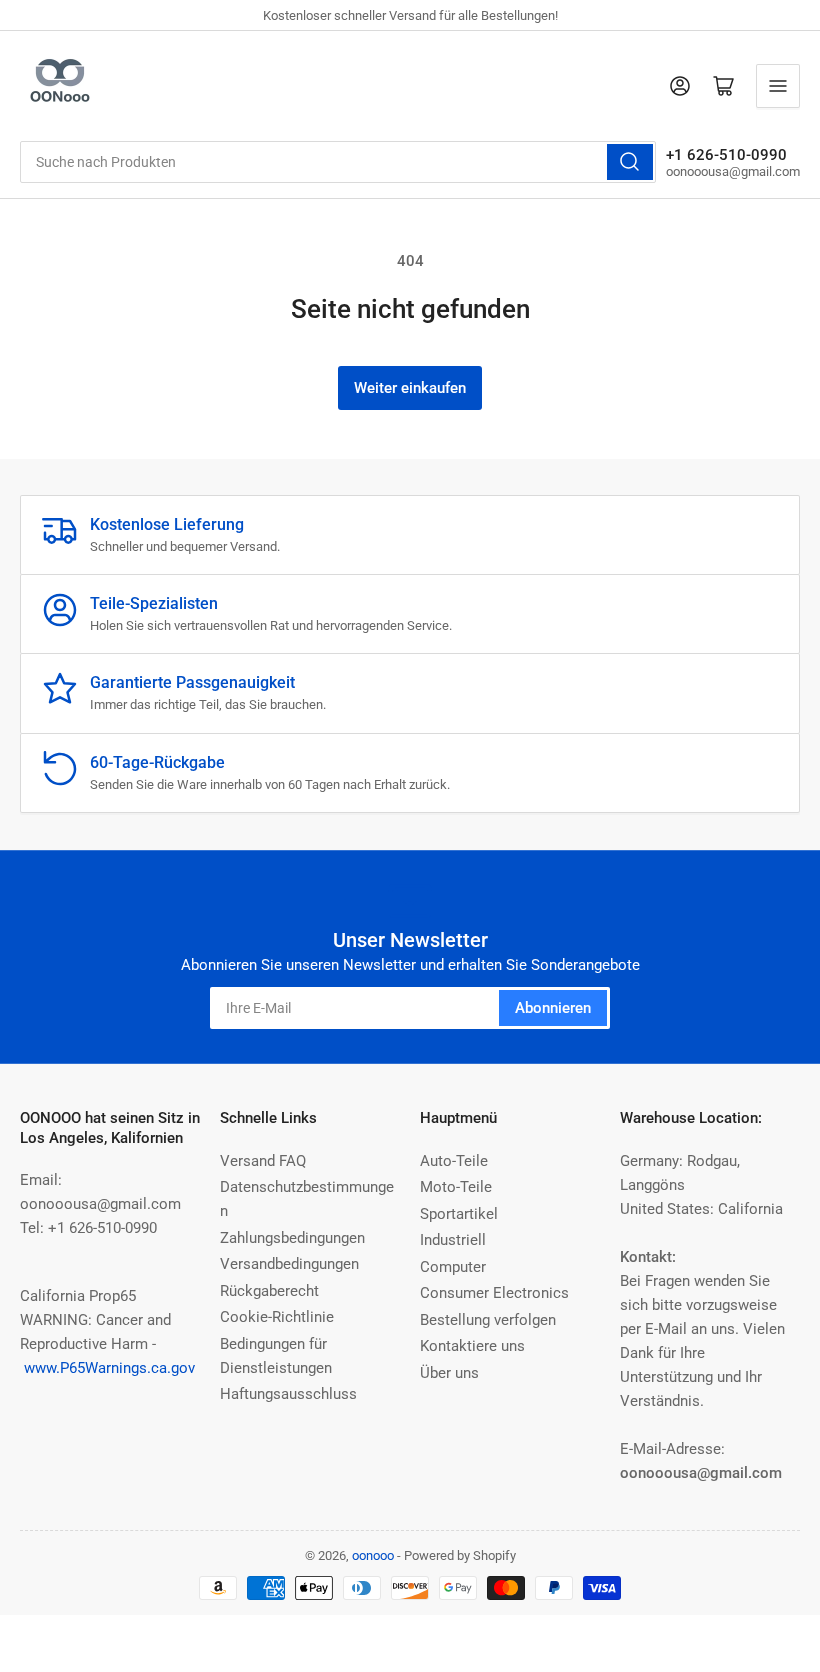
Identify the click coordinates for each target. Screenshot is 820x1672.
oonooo (373, 1555)
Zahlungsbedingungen (292, 1238)
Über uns (449, 1373)
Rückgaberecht (269, 1291)
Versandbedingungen (289, 1264)
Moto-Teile (456, 1187)
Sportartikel (459, 1214)
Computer (453, 1267)
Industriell (453, 1240)
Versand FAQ (263, 1161)
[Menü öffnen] (778, 86)
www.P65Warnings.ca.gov (109, 1368)
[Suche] (630, 162)
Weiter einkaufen (410, 388)
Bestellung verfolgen (488, 1320)
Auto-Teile (454, 1161)
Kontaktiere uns (472, 1346)
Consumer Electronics (494, 1293)
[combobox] (338, 162)
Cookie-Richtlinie (277, 1317)
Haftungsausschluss (288, 1394)
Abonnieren (553, 1008)
